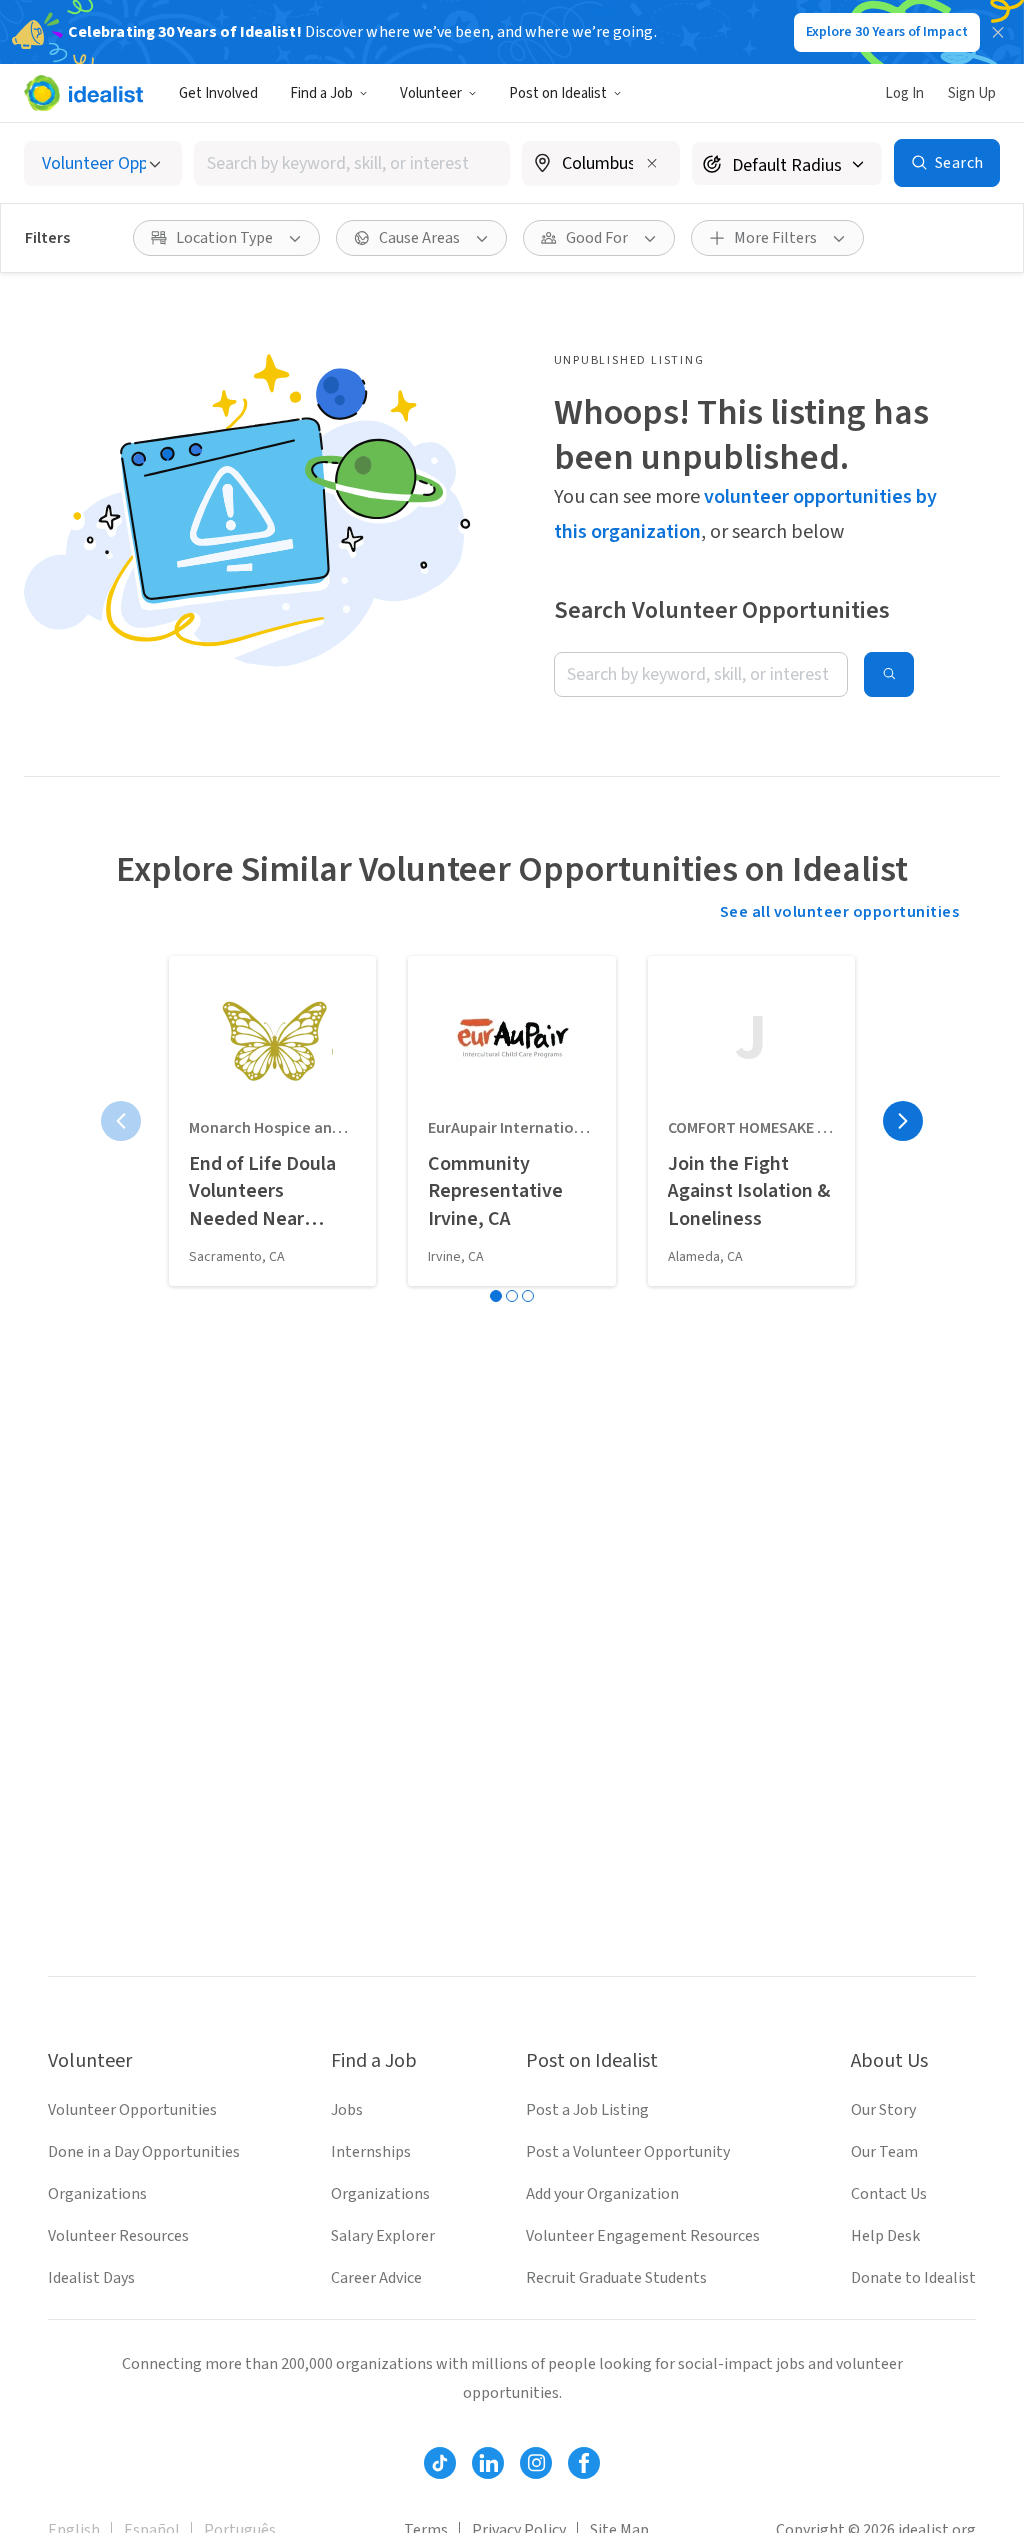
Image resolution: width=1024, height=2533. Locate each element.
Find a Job (321, 93)
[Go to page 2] (512, 1296)
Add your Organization (602, 2194)
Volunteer (431, 93)
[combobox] (352, 163)
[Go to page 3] (528, 1296)
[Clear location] (652, 163)
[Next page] (903, 1121)
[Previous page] (121, 1121)
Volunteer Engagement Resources (643, 2236)
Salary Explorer (383, 2236)
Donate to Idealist (913, 2278)
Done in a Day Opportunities (144, 2152)
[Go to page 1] (496, 1296)
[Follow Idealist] (440, 2463)
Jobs (347, 2110)
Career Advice (376, 2278)
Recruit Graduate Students (616, 2278)
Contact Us (889, 2194)
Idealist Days (91, 2278)
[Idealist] (83, 93)
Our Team (884, 2152)
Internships (371, 2152)
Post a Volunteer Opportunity (628, 2152)
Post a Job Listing (587, 2110)
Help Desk (885, 2236)
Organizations (97, 2194)
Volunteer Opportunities (132, 2110)
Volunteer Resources (118, 2236)
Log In (904, 93)
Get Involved (218, 93)
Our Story (883, 2110)
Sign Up (972, 93)
